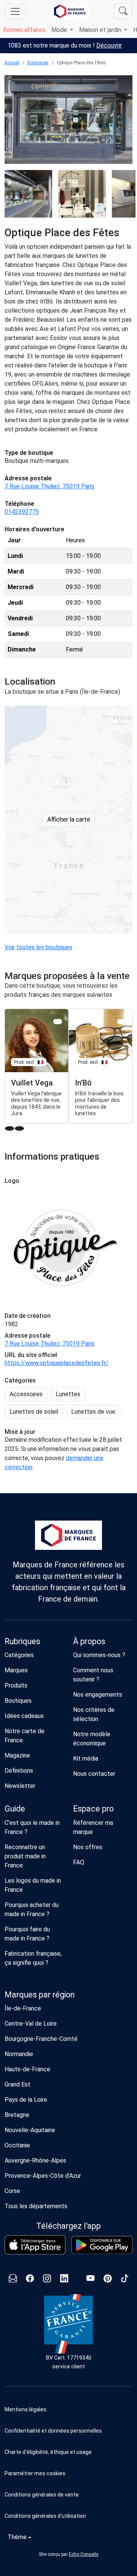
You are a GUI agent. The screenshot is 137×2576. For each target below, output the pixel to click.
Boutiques (38, 63)
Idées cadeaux (24, 1716)
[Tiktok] (125, 2280)
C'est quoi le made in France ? (32, 1827)
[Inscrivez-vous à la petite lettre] (13, 2280)
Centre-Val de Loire (31, 2024)
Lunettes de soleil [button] (34, 1412)
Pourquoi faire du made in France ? (27, 1934)
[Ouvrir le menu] (15, 11)
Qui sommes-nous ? (99, 1655)
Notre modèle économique (92, 1739)
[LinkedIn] (64, 2280)
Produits (16, 1685)
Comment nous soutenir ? (93, 1675)
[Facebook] (30, 2280)
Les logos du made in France (33, 1885)
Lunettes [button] (68, 1394)
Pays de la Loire (26, 2100)
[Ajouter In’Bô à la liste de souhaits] (122, 1021)
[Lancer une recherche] (123, 11)
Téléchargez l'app (68, 2226)
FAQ (79, 1862)
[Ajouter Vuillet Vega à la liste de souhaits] (58, 1021)
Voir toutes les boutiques (38, 947)
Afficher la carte (69, 819)
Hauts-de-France (27, 2069)
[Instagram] (47, 2280)
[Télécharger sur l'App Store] (35, 2245)
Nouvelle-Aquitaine (30, 2130)
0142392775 (22, 512)
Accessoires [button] (26, 1394)
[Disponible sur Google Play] (102, 2245)
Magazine (17, 1755)
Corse (12, 2191)
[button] (68, 2473)
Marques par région (40, 1995)
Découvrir (109, 45)
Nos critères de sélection (94, 1714)
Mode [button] (60, 30)
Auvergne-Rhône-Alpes (35, 2160)
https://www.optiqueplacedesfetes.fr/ (57, 1363)
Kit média (86, 1758)
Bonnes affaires (24, 30)
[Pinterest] (108, 2280)
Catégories (19, 1655)
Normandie (19, 2054)
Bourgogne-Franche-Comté (41, 2039)
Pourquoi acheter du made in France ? (32, 1909)
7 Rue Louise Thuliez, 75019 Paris (49, 486)
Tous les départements (36, 2206)
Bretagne (17, 2115)
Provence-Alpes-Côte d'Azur (43, 2176)
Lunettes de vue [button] (93, 1412)
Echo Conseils (84, 2554)
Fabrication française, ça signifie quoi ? (33, 1958)
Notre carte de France (25, 1736)
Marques (16, 1670)
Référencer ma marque (93, 1827)
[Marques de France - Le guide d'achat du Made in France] (70, 11)
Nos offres (88, 1847)
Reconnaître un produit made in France (25, 1856)
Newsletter (20, 1786)
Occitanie (17, 2145)
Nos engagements (98, 1695)
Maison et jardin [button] (101, 30)
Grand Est (18, 2084)
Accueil (12, 63)
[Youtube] (90, 2280)
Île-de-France (23, 2008)
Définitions (19, 1771)
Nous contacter (94, 1774)
